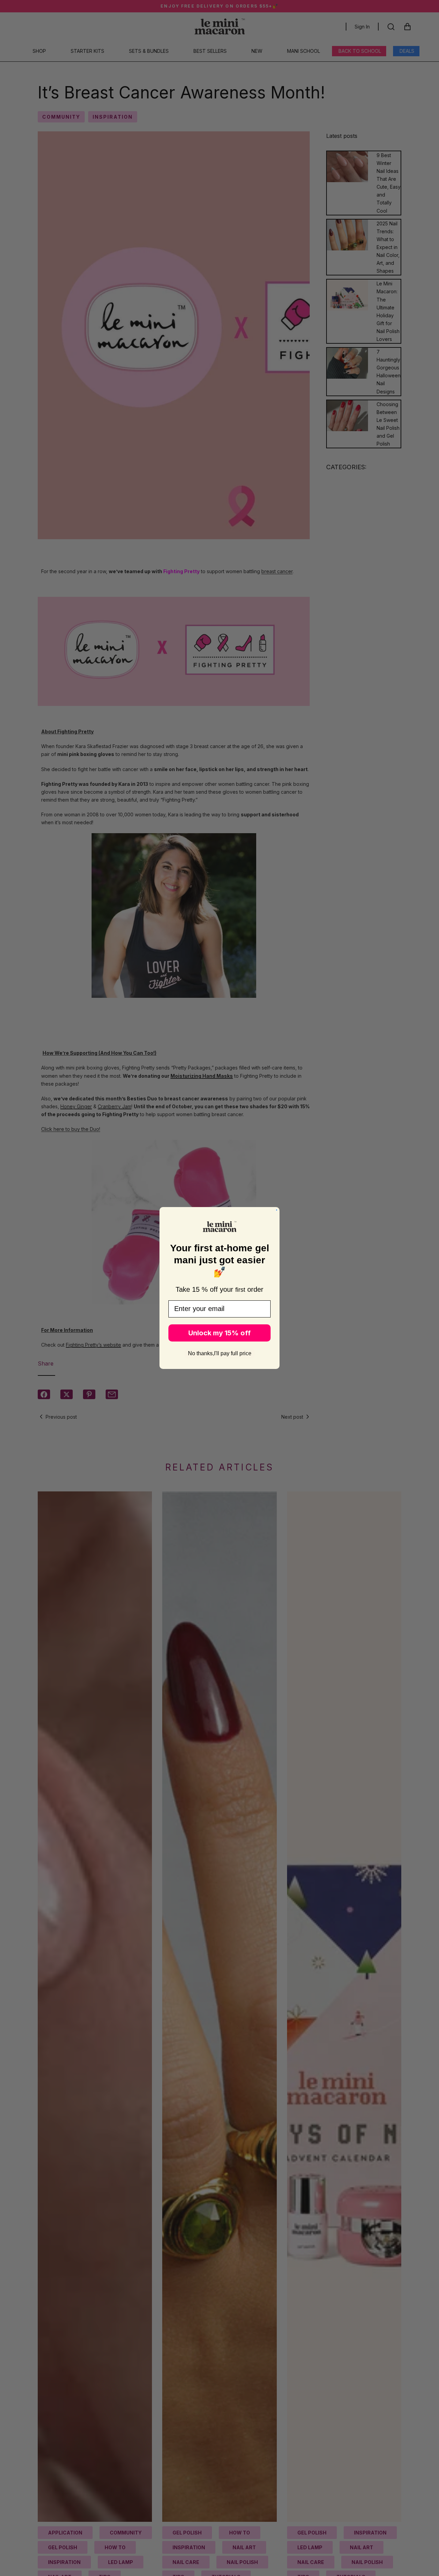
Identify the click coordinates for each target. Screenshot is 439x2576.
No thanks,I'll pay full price (220, 1353)
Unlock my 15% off (219, 1333)
